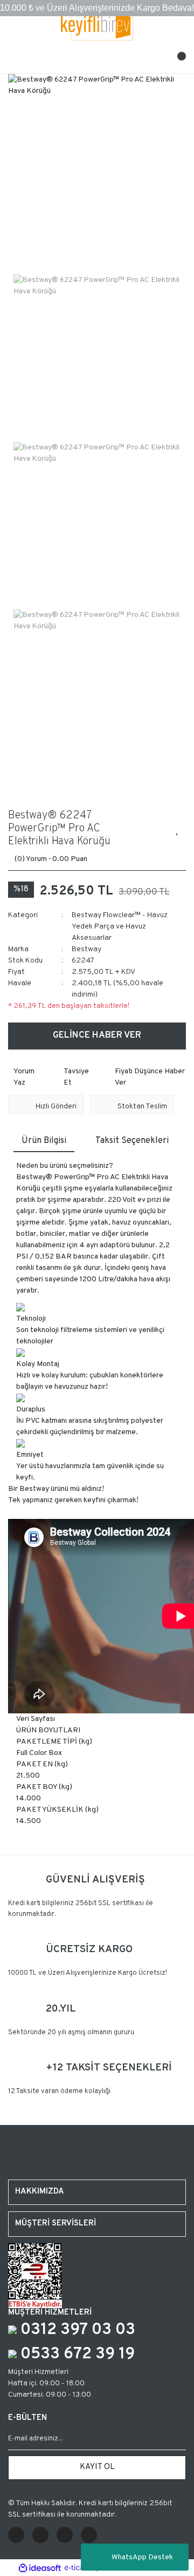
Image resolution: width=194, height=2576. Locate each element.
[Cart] (178, 60)
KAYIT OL (97, 2467)
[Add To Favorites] (178, 829)
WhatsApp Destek (142, 2557)
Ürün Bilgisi (44, 1141)
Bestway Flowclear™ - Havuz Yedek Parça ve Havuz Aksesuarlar (120, 927)
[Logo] (97, 26)
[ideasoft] (40, 2568)
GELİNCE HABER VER (97, 1035)
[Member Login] (97, 60)
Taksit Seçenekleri (132, 1141)
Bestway (86, 949)
